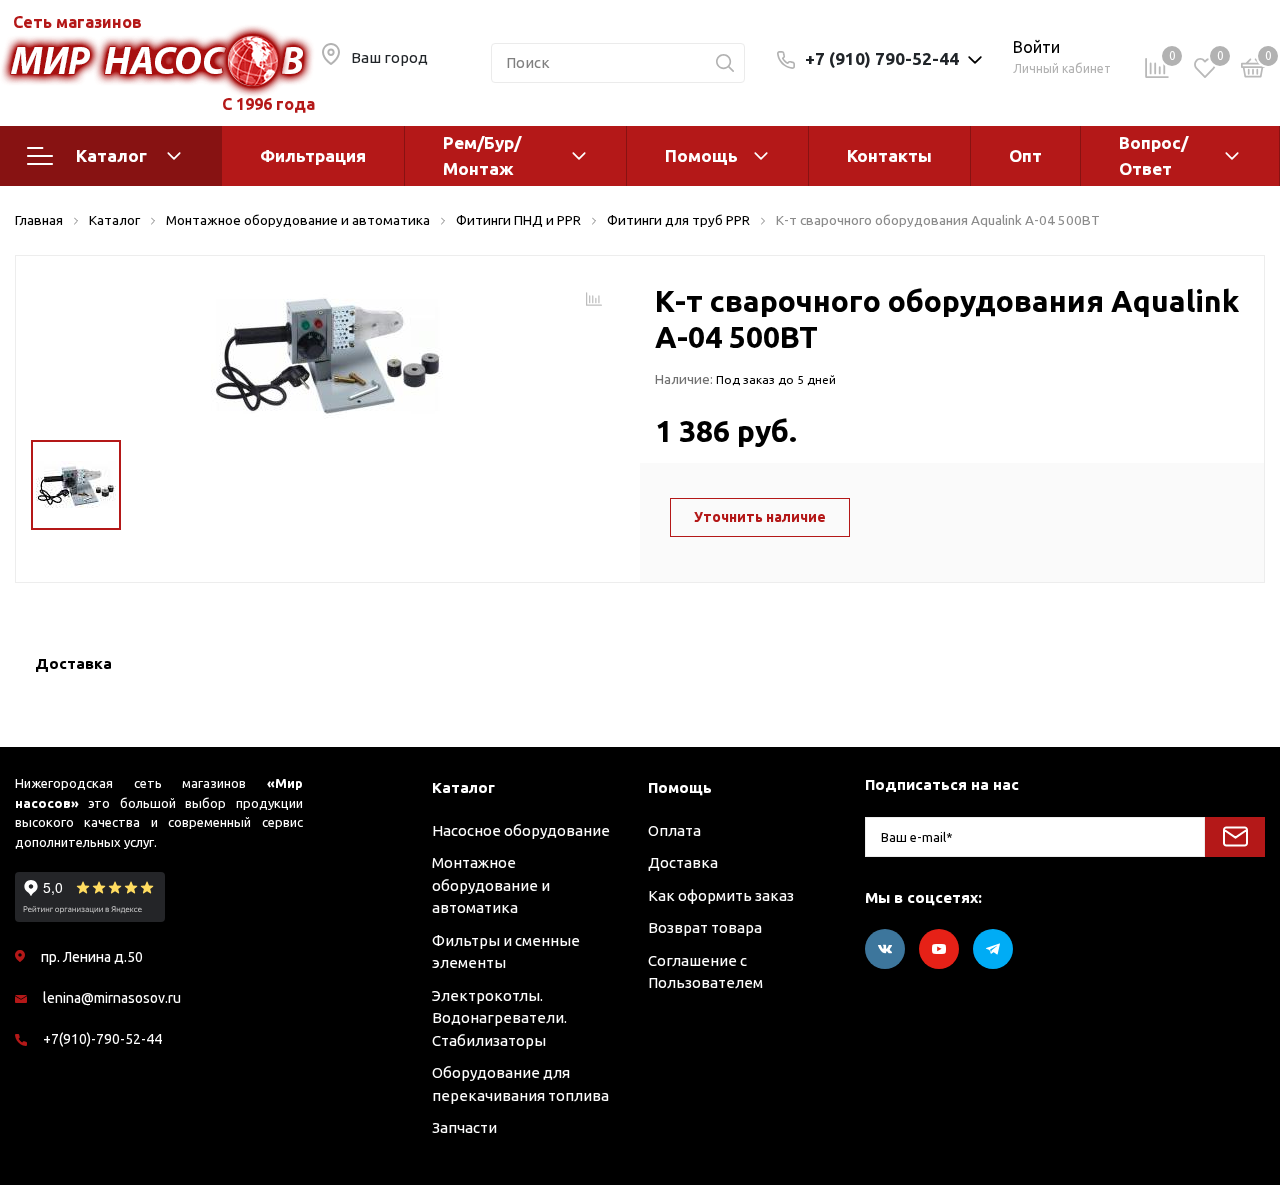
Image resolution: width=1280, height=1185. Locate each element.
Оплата (674, 830)
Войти (1036, 47)
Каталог (111, 155)
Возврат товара (705, 927)
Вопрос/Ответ (1153, 155)
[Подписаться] (1235, 837)
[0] (1253, 71)
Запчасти (464, 1127)
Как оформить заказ (721, 895)
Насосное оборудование (521, 830)
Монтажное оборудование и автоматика (491, 885)
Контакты (889, 155)
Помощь (701, 155)
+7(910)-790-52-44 (102, 1039)
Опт (1025, 155)
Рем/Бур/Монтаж (482, 155)
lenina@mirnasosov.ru (112, 998)
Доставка (683, 862)
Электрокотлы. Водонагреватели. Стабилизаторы (499, 1018)
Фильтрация (313, 155)
